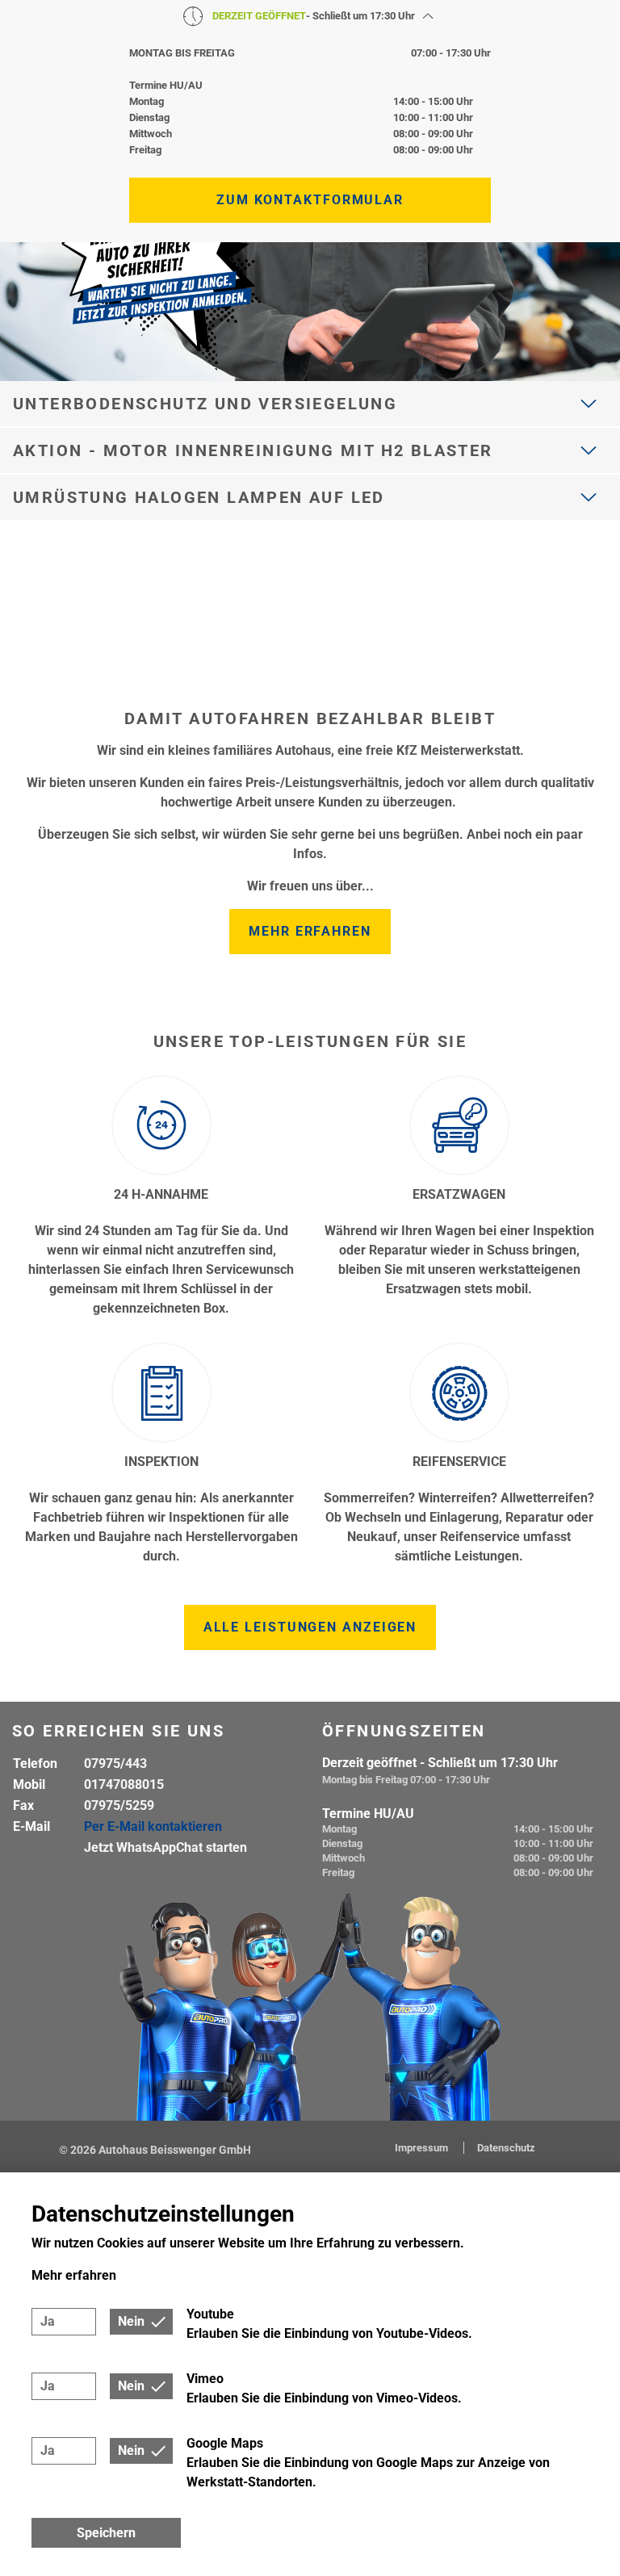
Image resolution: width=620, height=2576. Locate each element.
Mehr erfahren (310, 931)
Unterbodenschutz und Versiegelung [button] (205, 404)
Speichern (106, 2533)
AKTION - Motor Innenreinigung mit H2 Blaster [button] (253, 450)
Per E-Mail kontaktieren (153, 1826)
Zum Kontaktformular (310, 200)
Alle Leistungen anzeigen (310, 1627)
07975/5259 (119, 1805)
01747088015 (124, 1784)
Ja (48, 2321)
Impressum (423, 2148)
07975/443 (115, 1763)
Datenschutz (506, 2148)
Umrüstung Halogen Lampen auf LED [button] (199, 497)
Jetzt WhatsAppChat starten (165, 1847)
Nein (131, 2321)
